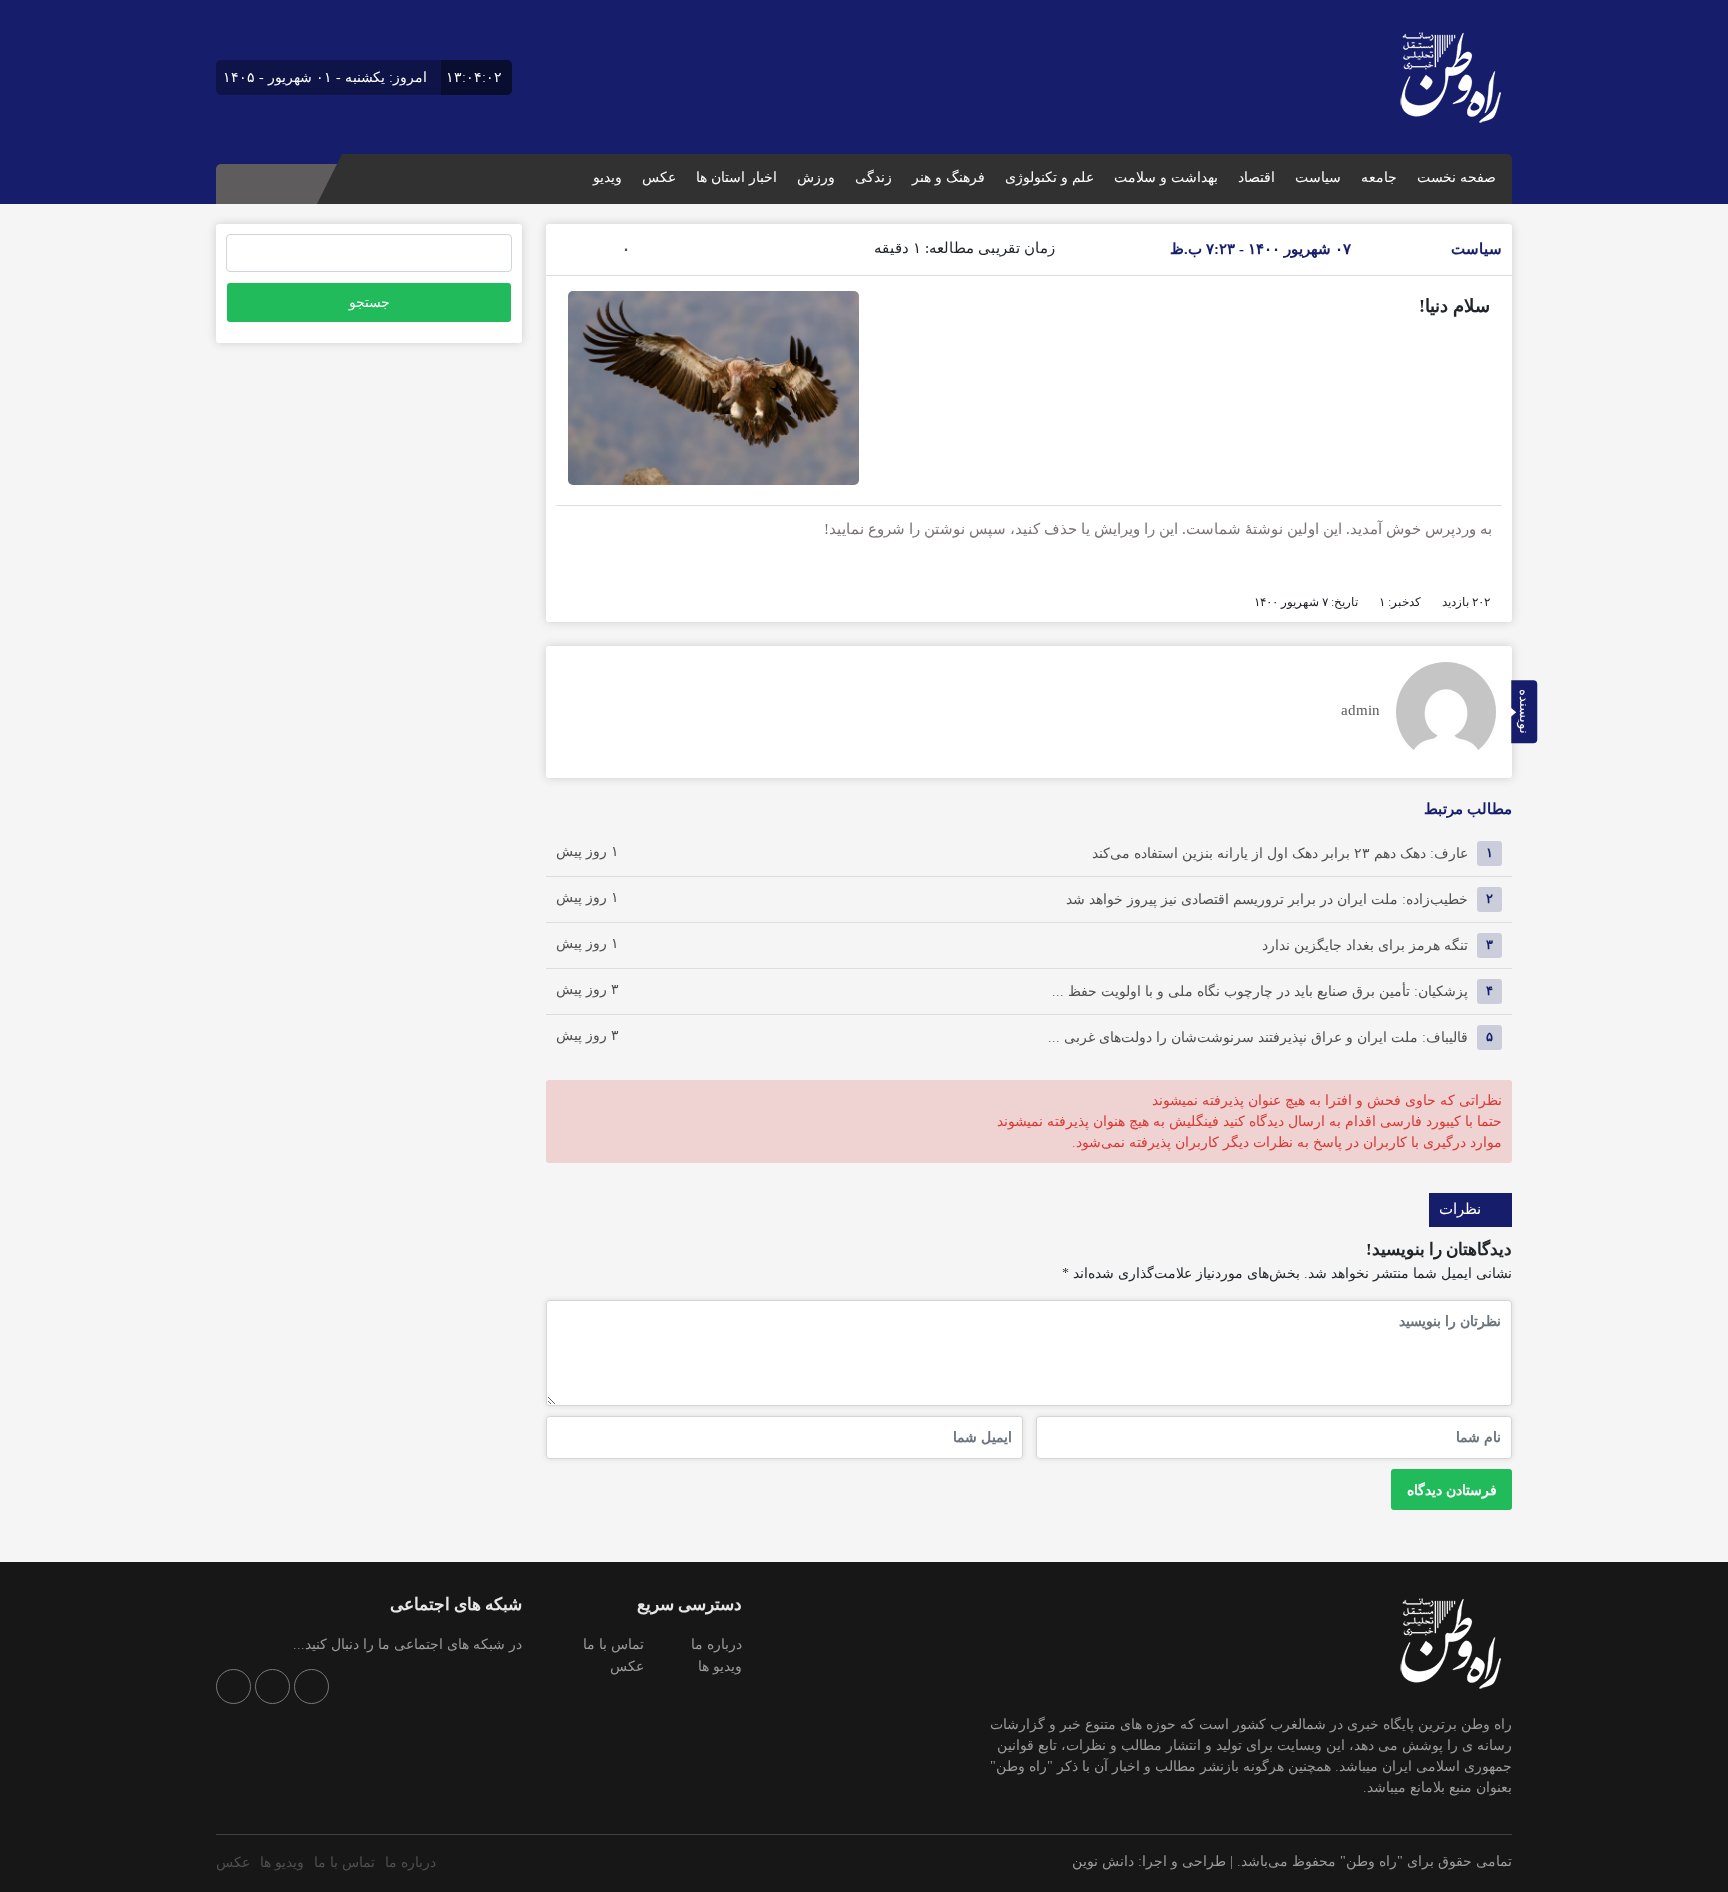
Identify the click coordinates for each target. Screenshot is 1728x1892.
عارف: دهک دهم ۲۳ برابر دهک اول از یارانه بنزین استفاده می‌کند (1280, 852)
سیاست (1318, 177)
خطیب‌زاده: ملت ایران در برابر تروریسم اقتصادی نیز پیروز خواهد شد (1267, 898)
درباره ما (716, 1644)
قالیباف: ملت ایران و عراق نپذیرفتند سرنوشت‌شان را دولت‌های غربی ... (1258, 1036)
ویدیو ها (720, 1666)
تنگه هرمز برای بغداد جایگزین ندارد (1365, 944)
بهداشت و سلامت (1166, 177)
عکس (659, 177)
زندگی (873, 177)
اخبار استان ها (736, 177)
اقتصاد (1256, 177)
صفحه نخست (1456, 177)
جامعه (1379, 177)
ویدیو (607, 177)
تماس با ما (613, 1644)
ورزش (816, 177)
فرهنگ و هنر (948, 177)
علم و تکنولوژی (1049, 177)
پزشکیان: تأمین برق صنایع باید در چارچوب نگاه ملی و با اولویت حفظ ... (1260, 990)
